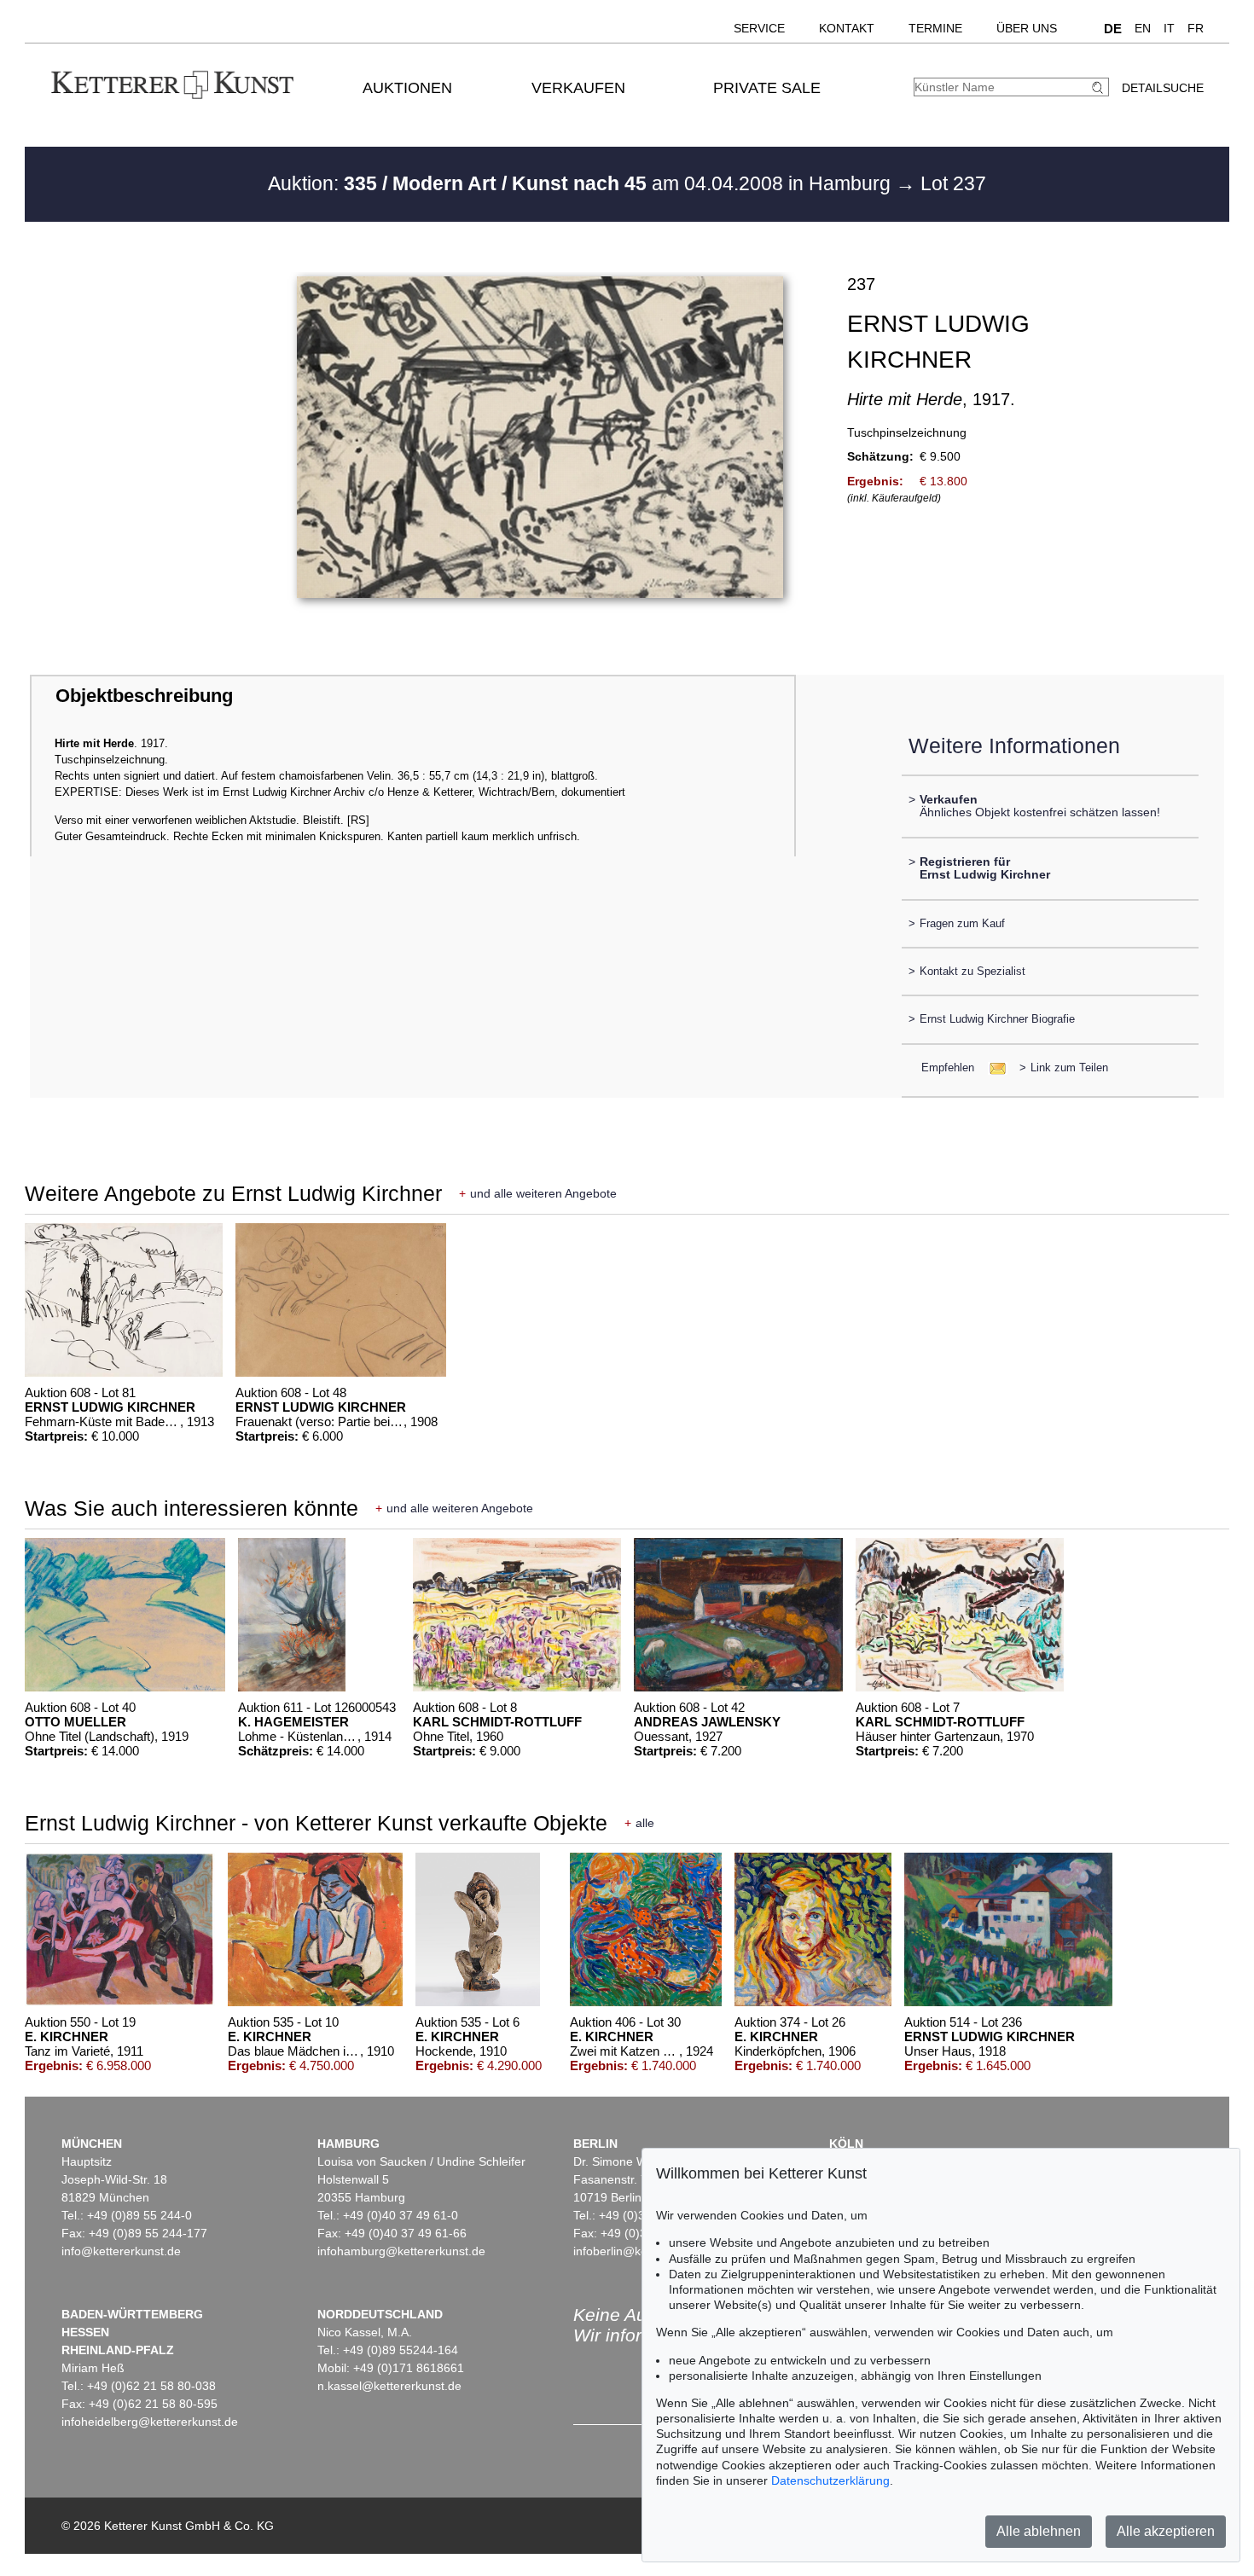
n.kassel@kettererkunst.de (389, 2386)
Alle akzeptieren (1166, 2531)
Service (759, 28)
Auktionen (407, 88)
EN (1143, 28)
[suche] (1100, 87)
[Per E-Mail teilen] (993, 1068)
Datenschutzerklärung (830, 2480)
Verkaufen (578, 88)
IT (1169, 28)
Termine (935, 28)
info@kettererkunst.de (121, 2251)
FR (1196, 28)
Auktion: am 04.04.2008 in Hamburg (582, 183)
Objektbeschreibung (144, 696)
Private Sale (767, 88)
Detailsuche (1163, 88)
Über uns (1027, 28)
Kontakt (847, 28)
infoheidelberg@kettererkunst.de (150, 2422)
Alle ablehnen (1039, 2531)
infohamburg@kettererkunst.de (401, 2251)
